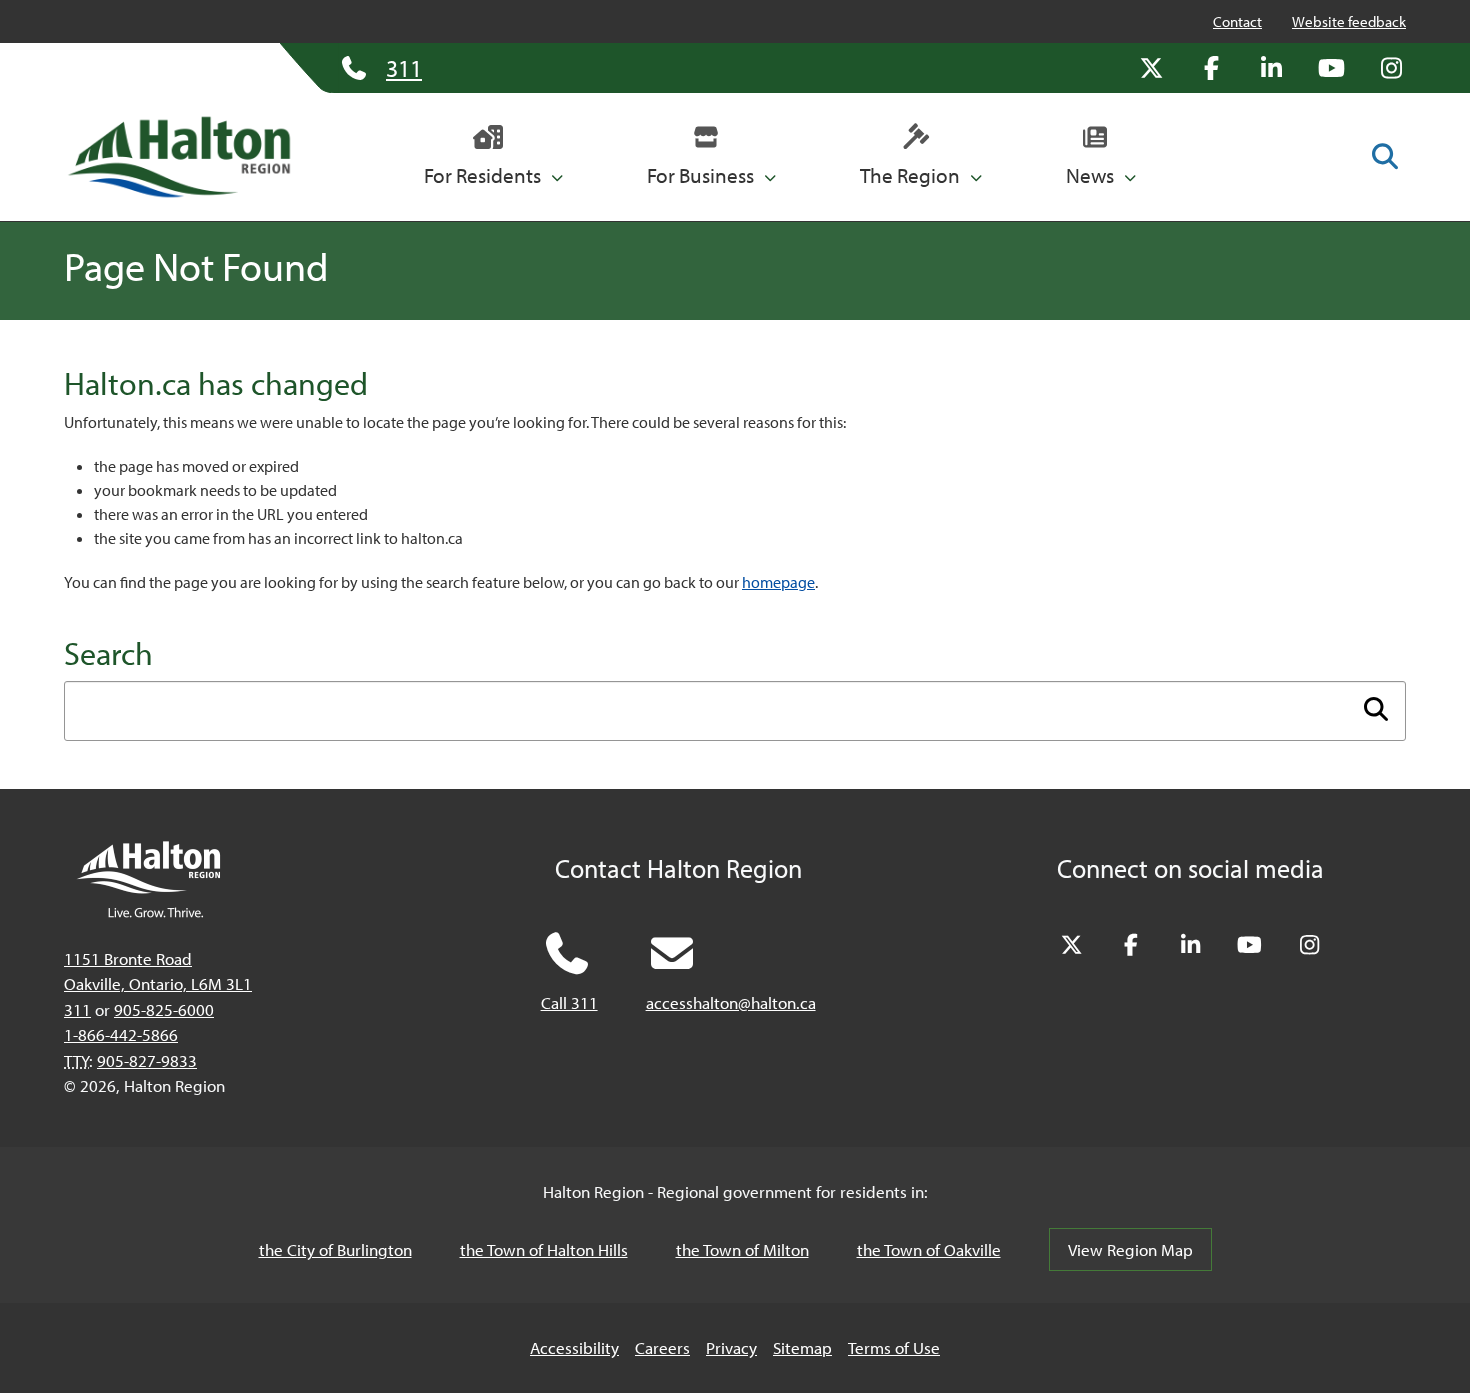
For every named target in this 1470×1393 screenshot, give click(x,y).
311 (77, 1009)
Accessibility (574, 1347)
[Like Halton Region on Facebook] (1211, 68)
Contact (1237, 21)
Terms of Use (894, 1347)
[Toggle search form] (1385, 156)
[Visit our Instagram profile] (1391, 68)
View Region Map (1130, 1249)
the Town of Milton (742, 1249)
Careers (662, 1347)
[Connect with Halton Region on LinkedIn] (1271, 68)
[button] (493, 157)
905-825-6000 (164, 1009)
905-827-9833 (147, 1060)
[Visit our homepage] (179, 157)
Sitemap (802, 1347)
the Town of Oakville (929, 1249)
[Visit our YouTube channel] (1331, 68)
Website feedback (1349, 21)
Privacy (731, 1347)
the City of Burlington (335, 1249)
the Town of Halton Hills (544, 1249)
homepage (778, 582)
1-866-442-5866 (121, 1034)
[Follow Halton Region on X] (1151, 68)
